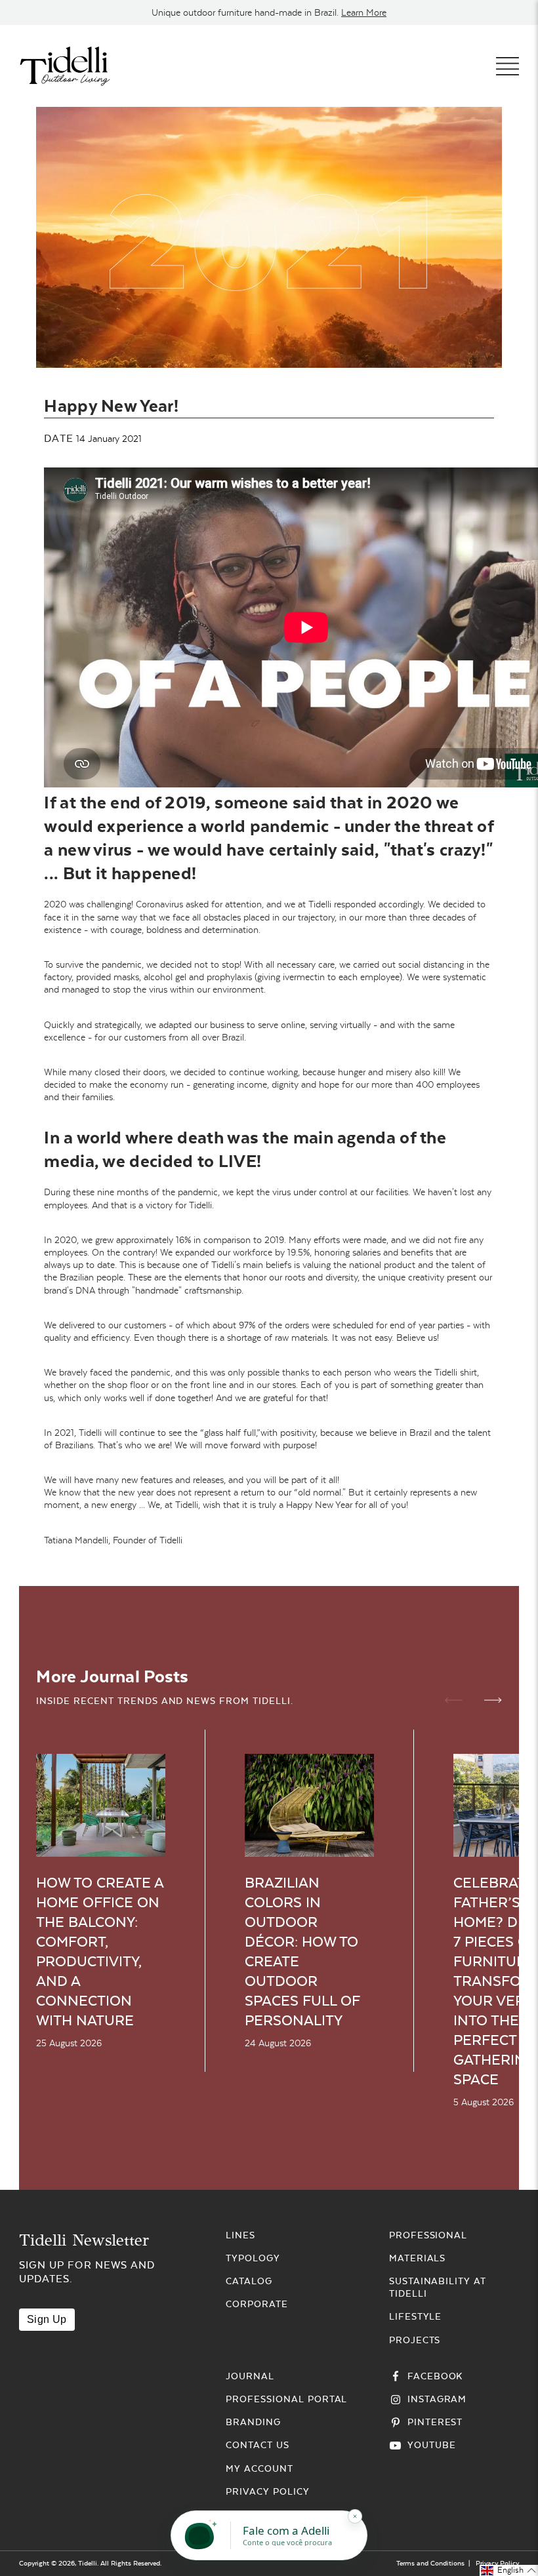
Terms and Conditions (430, 2563)
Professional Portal (286, 2399)
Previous (454, 1700)
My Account (259, 2468)
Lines (240, 2235)
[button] (509, 2570)
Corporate (257, 2304)
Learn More (364, 12)
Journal (250, 2376)
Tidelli (88, 2563)
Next (493, 1700)
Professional (428, 2235)
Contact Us (258, 2445)
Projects (415, 2340)
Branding (253, 2422)
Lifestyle (416, 2316)
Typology (253, 2258)
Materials (418, 2258)
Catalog (249, 2281)
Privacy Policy (267, 2491)
